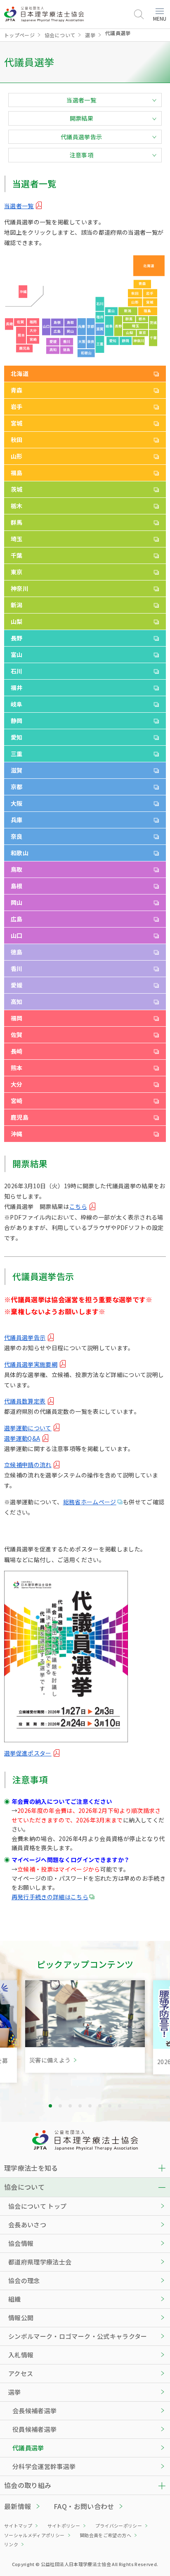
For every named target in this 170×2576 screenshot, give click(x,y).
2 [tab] (60, 2106)
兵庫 (17, 820)
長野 (17, 638)
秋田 (17, 440)
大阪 (17, 803)
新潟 (17, 605)
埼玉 (17, 539)
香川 (17, 968)
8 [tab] (120, 2106)
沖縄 (17, 1134)
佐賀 (17, 1035)
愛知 (17, 737)
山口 (17, 935)
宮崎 (17, 1101)
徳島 (17, 952)
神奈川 (20, 588)
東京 (17, 572)
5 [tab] (90, 2106)
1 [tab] (50, 2106)
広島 (17, 919)
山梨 (17, 621)
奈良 (17, 836)
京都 (17, 787)
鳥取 (17, 869)
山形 (17, 456)
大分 (17, 1084)
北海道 (20, 373)
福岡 (17, 1018)
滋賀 (17, 770)
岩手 (17, 407)
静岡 (17, 721)
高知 (17, 1001)
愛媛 (17, 985)
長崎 (17, 1051)
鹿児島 (20, 1117)
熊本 (17, 1068)
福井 (17, 687)
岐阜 (17, 704)
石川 (17, 671)
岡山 (17, 902)
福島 (17, 473)
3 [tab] (70, 2106)
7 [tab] (110, 2106)
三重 (17, 754)
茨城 (17, 489)
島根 (17, 886)
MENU (160, 18)
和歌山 (20, 853)
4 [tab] (80, 2106)
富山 (17, 654)
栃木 (17, 506)
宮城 (17, 423)
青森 (17, 390)
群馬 (17, 522)
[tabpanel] (85, 2027)
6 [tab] (100, 2106)
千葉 (17, 555)
